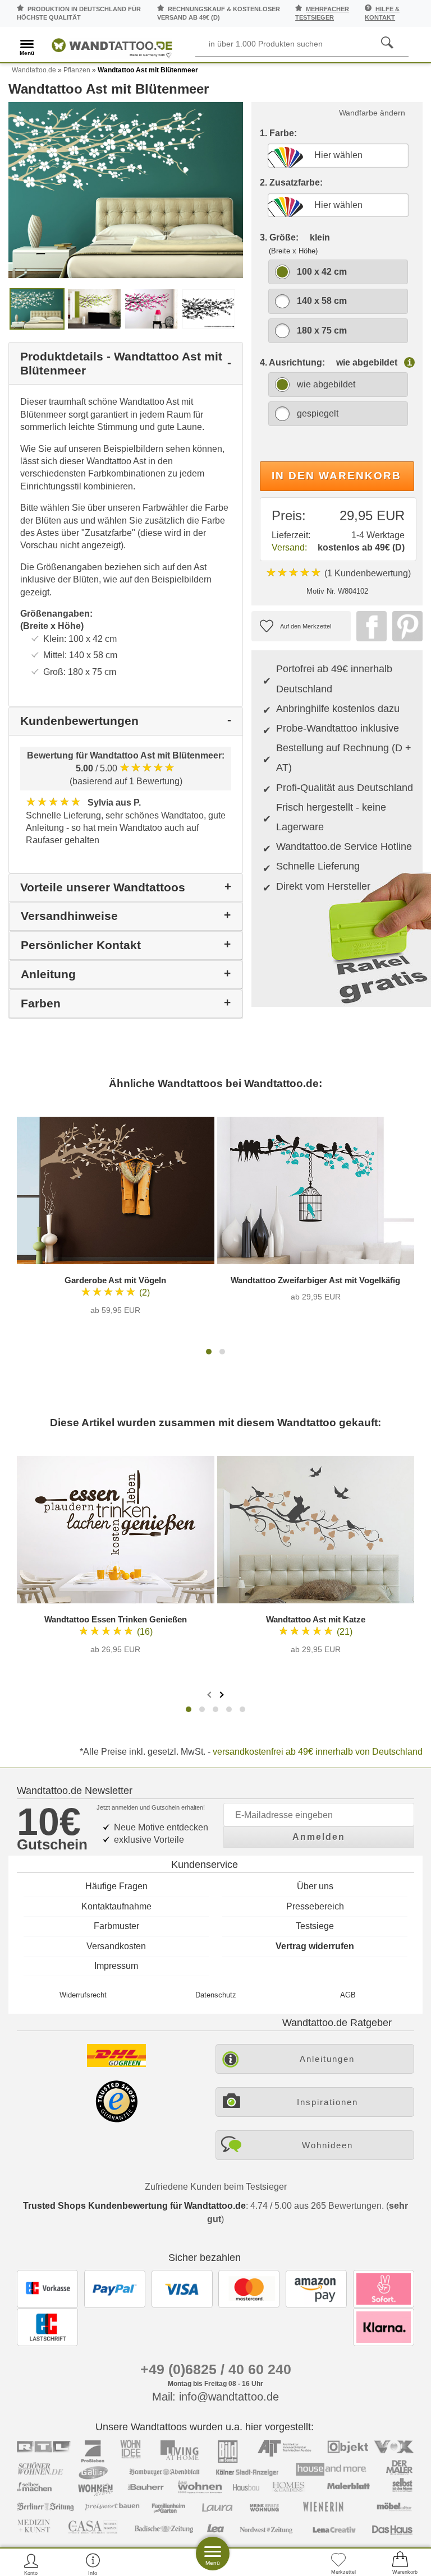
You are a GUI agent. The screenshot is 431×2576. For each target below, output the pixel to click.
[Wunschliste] (338, 2564)
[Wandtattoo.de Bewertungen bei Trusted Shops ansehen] (116, 2119)
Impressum (116, 1966)
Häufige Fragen (116, 1886)
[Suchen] (387, 43)
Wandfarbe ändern (372, 113)
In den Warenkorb (336, 476)
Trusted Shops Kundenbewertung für (134, 2206)
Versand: (289, 547)
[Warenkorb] (400, 2564)
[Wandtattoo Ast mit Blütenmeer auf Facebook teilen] (369, 626)
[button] (209, 1352)
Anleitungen (327, 2059)
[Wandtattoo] (112, 46)
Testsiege (315, 1926)
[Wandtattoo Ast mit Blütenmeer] (126, 189)
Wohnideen (327, 2145)
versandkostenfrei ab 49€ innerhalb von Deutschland (318, 1752)
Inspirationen (327, 2102)
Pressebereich (315, 1906)
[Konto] (31, 2564)
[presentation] (210, 1694)
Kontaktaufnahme (116, 1906)
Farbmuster (116, 1926)
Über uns (315, 1886)
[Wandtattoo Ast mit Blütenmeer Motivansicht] (94, 308)
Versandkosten (116, 1946)
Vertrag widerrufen (315, 1946)
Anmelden (319, 1837)
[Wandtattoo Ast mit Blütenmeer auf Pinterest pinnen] (405, 626)
